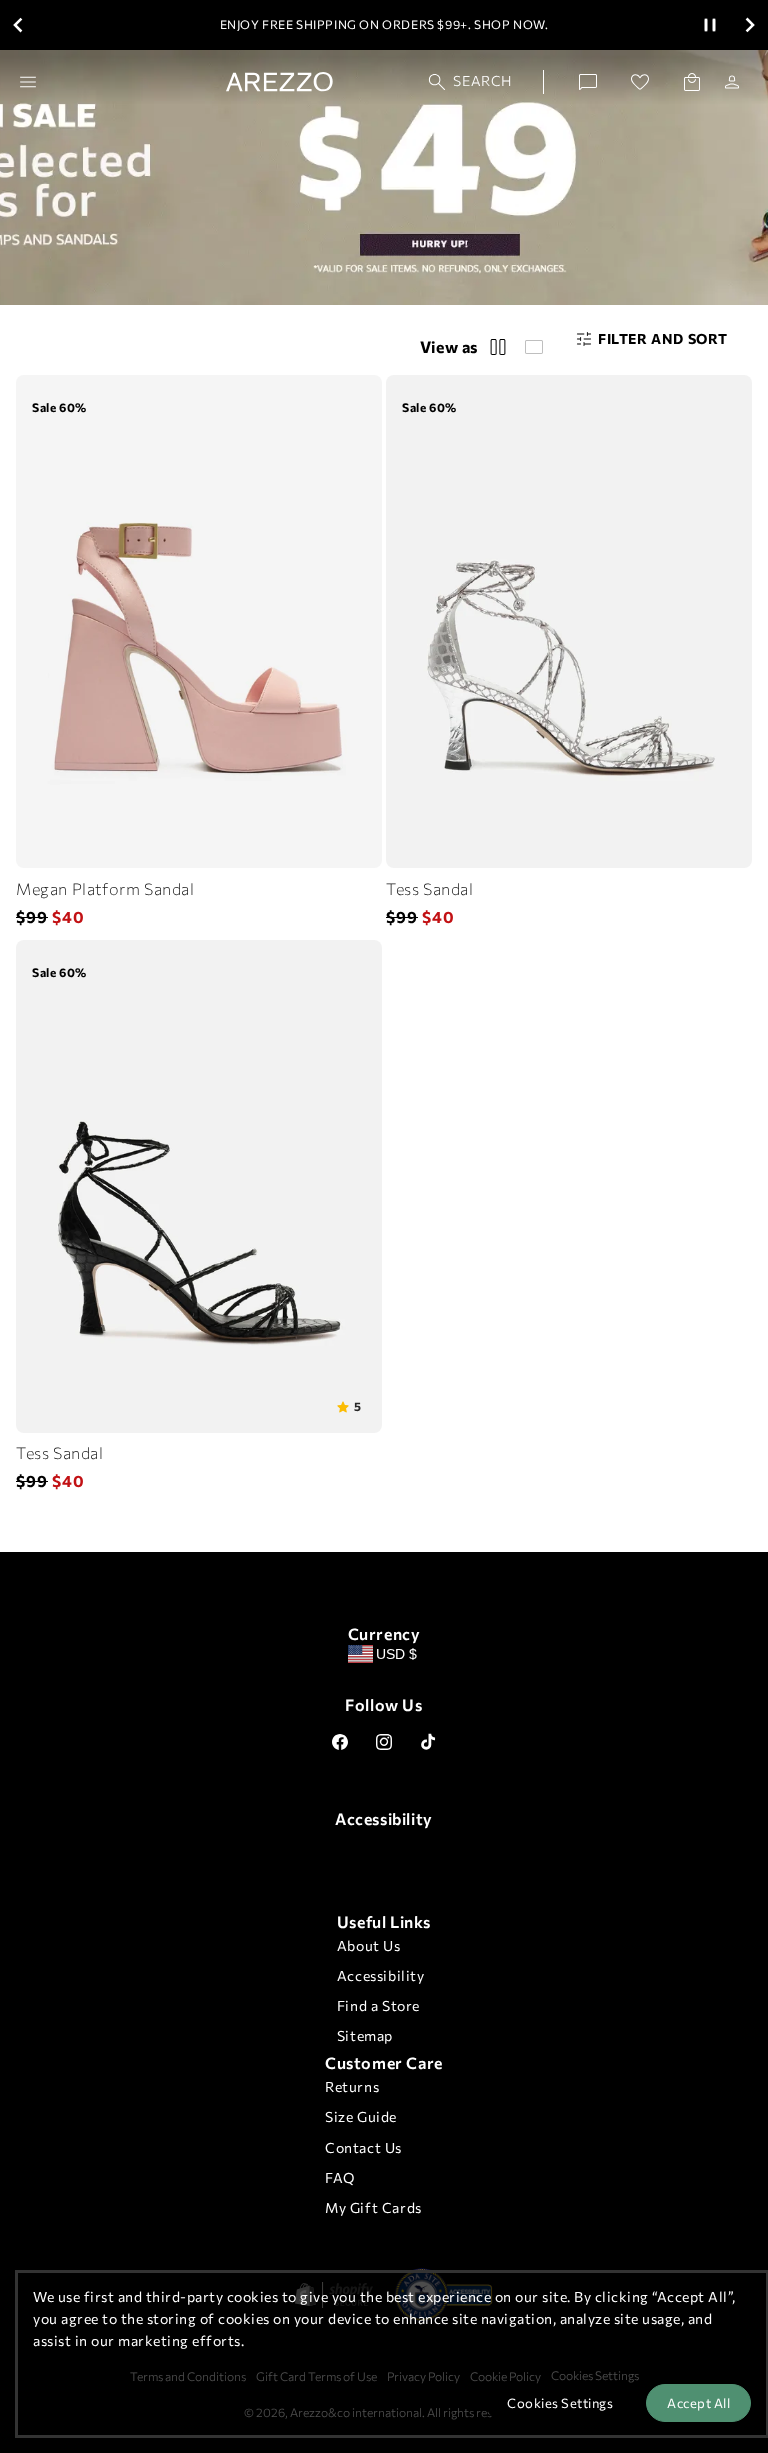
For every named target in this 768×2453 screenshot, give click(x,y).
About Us (369, 1945)
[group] (349, 1406)
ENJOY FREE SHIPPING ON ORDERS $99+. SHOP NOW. (384, 24)
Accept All (698, 2403)
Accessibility (381, 1975)
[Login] (732, 82)
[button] (471, 82)
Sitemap (365, 2035)
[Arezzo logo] (279, 82)
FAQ (340, 2177)
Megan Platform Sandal (105, 888)
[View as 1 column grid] (534, 347)
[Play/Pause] (710, 25)
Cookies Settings (560, 2403)
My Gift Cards (373, 2207)
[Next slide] (750, 25)
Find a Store (378, 2005)
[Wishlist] (640, 82)
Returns (352, 2086)
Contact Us (363, 2147)
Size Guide (361, 2116)
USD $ (396, 1654)
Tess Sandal (430, 888)
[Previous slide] (18, 25)
